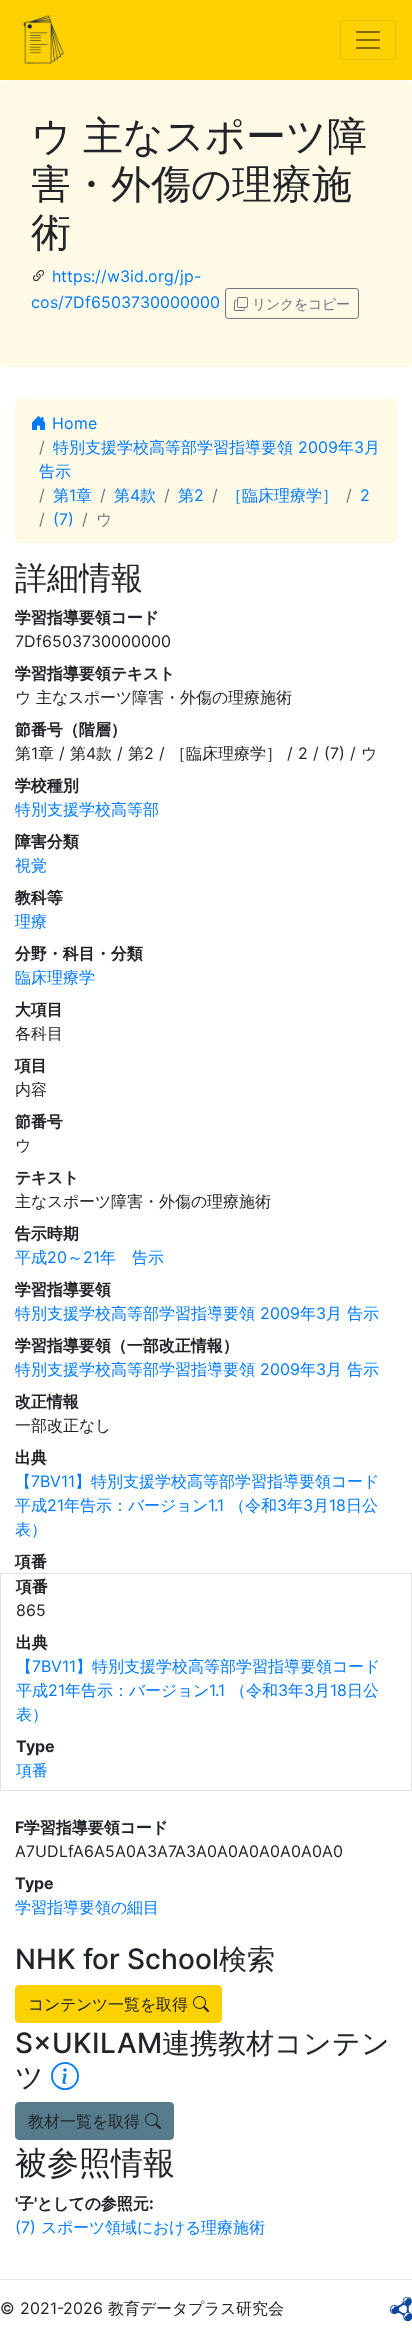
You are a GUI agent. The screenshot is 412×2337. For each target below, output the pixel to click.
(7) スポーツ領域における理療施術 (140, 2227)
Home (72, 423)
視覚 (31, 865)
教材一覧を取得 (86, 2121)
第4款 (135, 495)
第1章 (72, 495)
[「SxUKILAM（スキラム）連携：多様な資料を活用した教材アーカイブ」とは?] (65, 2077)
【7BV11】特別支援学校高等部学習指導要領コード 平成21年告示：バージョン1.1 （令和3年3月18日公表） (197, 1505)
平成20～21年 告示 (89, 1257)
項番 (32, 1770)
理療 (31, 921)
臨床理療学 (55, 977)
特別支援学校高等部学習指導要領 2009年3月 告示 (197, 1313)
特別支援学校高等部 (87, 809)
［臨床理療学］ (282, 495)
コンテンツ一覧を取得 (110, 2004)
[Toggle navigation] (368, 40)
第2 (191, 495)
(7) (63, 519)
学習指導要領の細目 (87, 1907)
